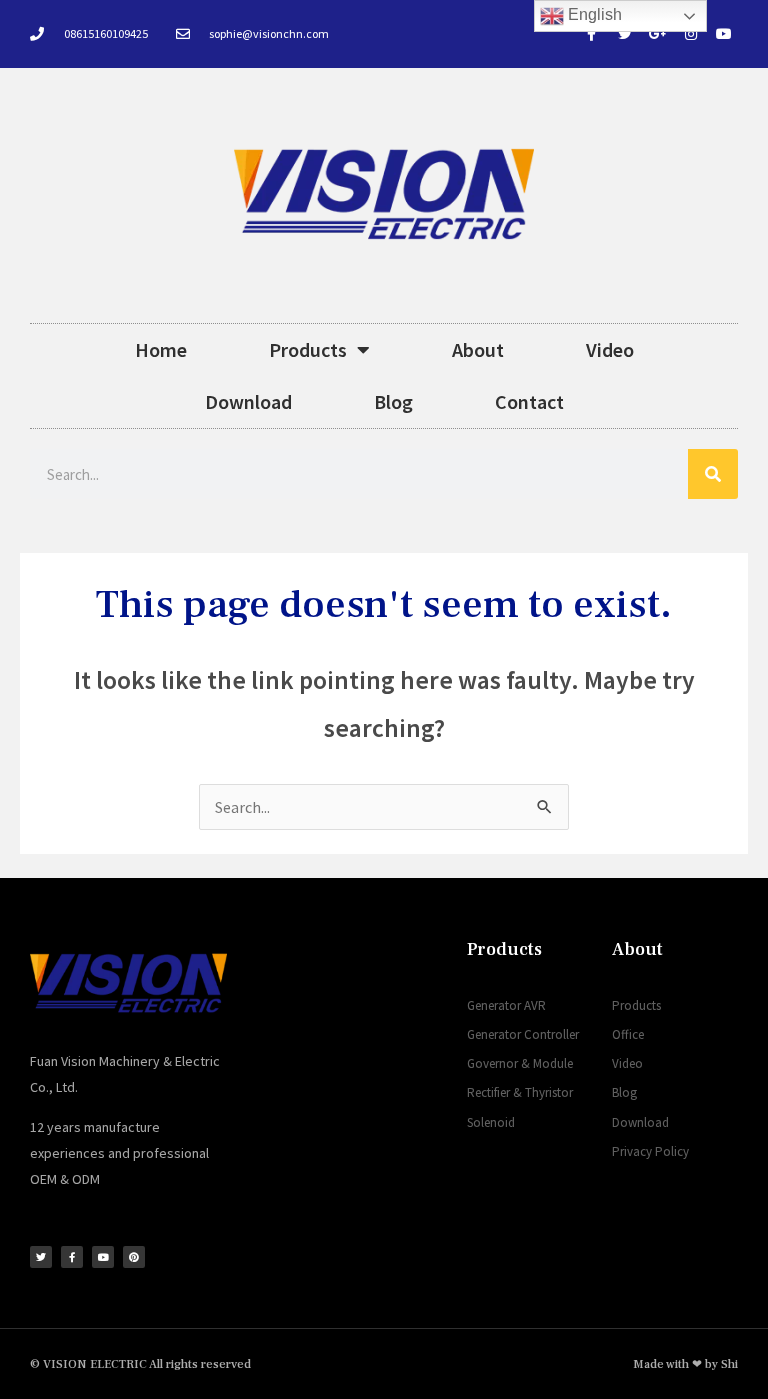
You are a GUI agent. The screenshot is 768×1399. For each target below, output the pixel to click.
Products (308, 349)
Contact (529, 401)
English (593, 14)
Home (161, 349)
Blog (393, 401)
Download (248, 401)
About (478, 349)
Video (610, 349)
